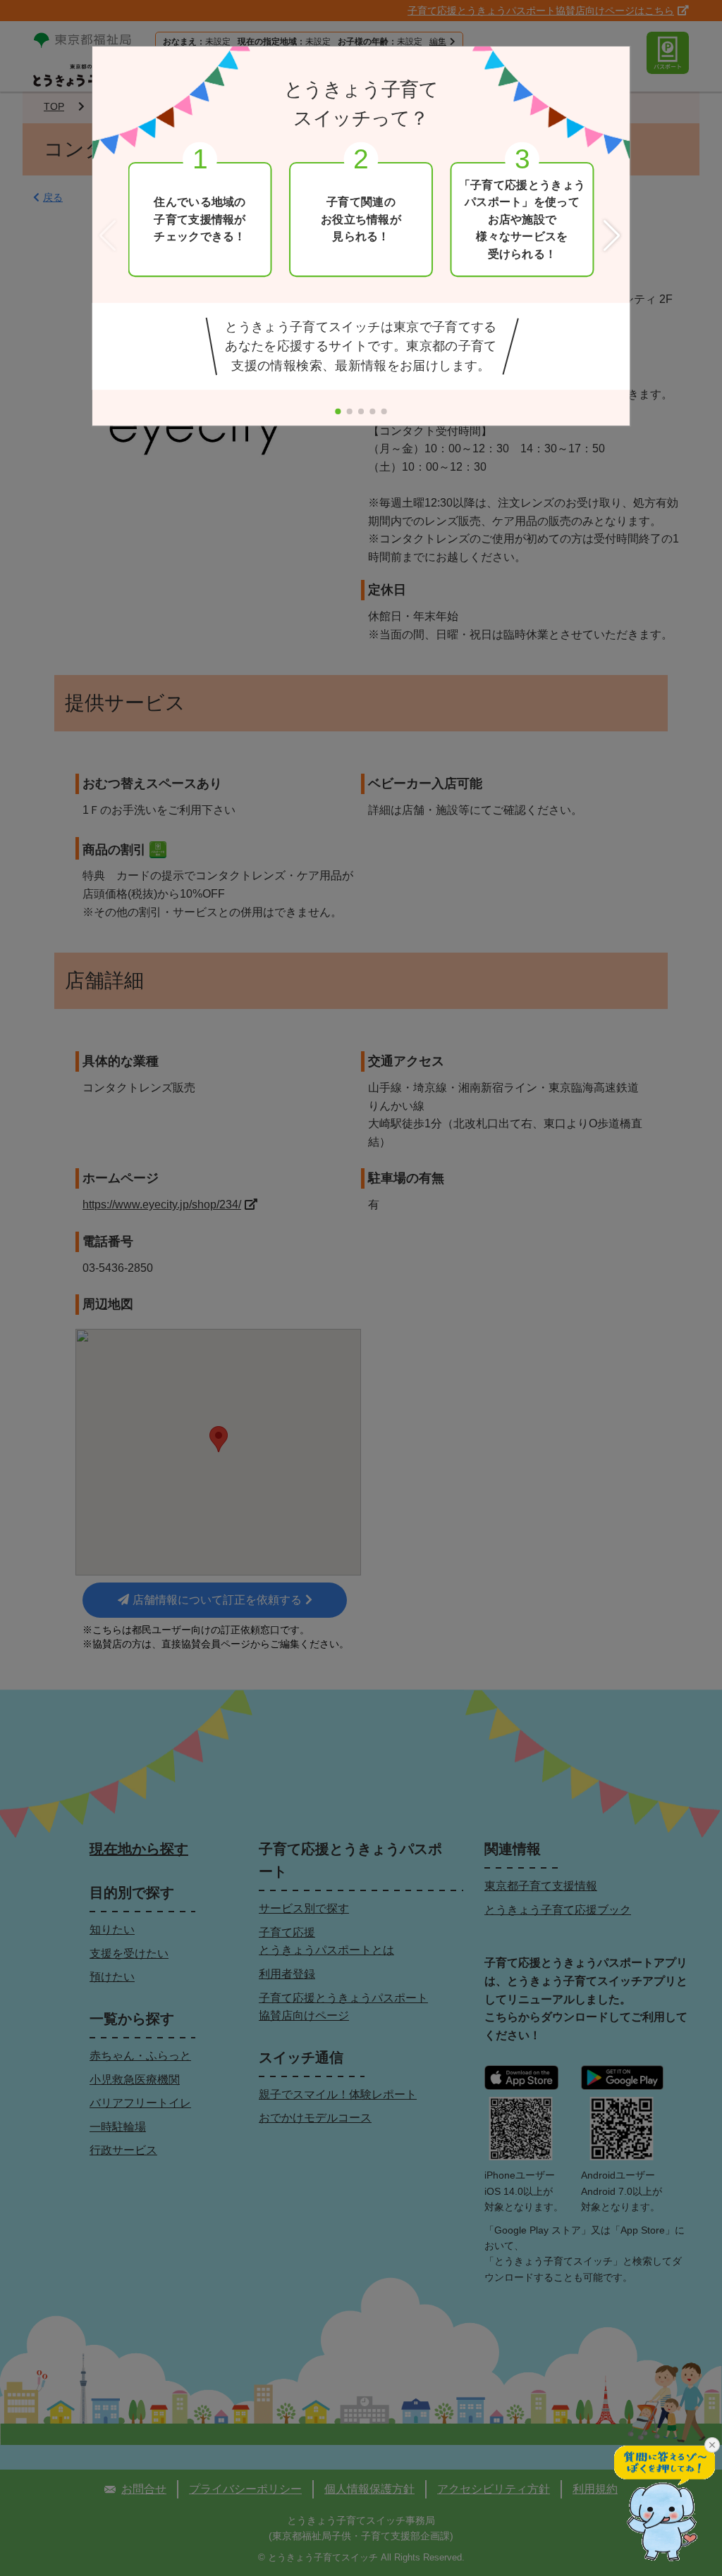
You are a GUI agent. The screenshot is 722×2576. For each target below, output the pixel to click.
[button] (613, 236)
